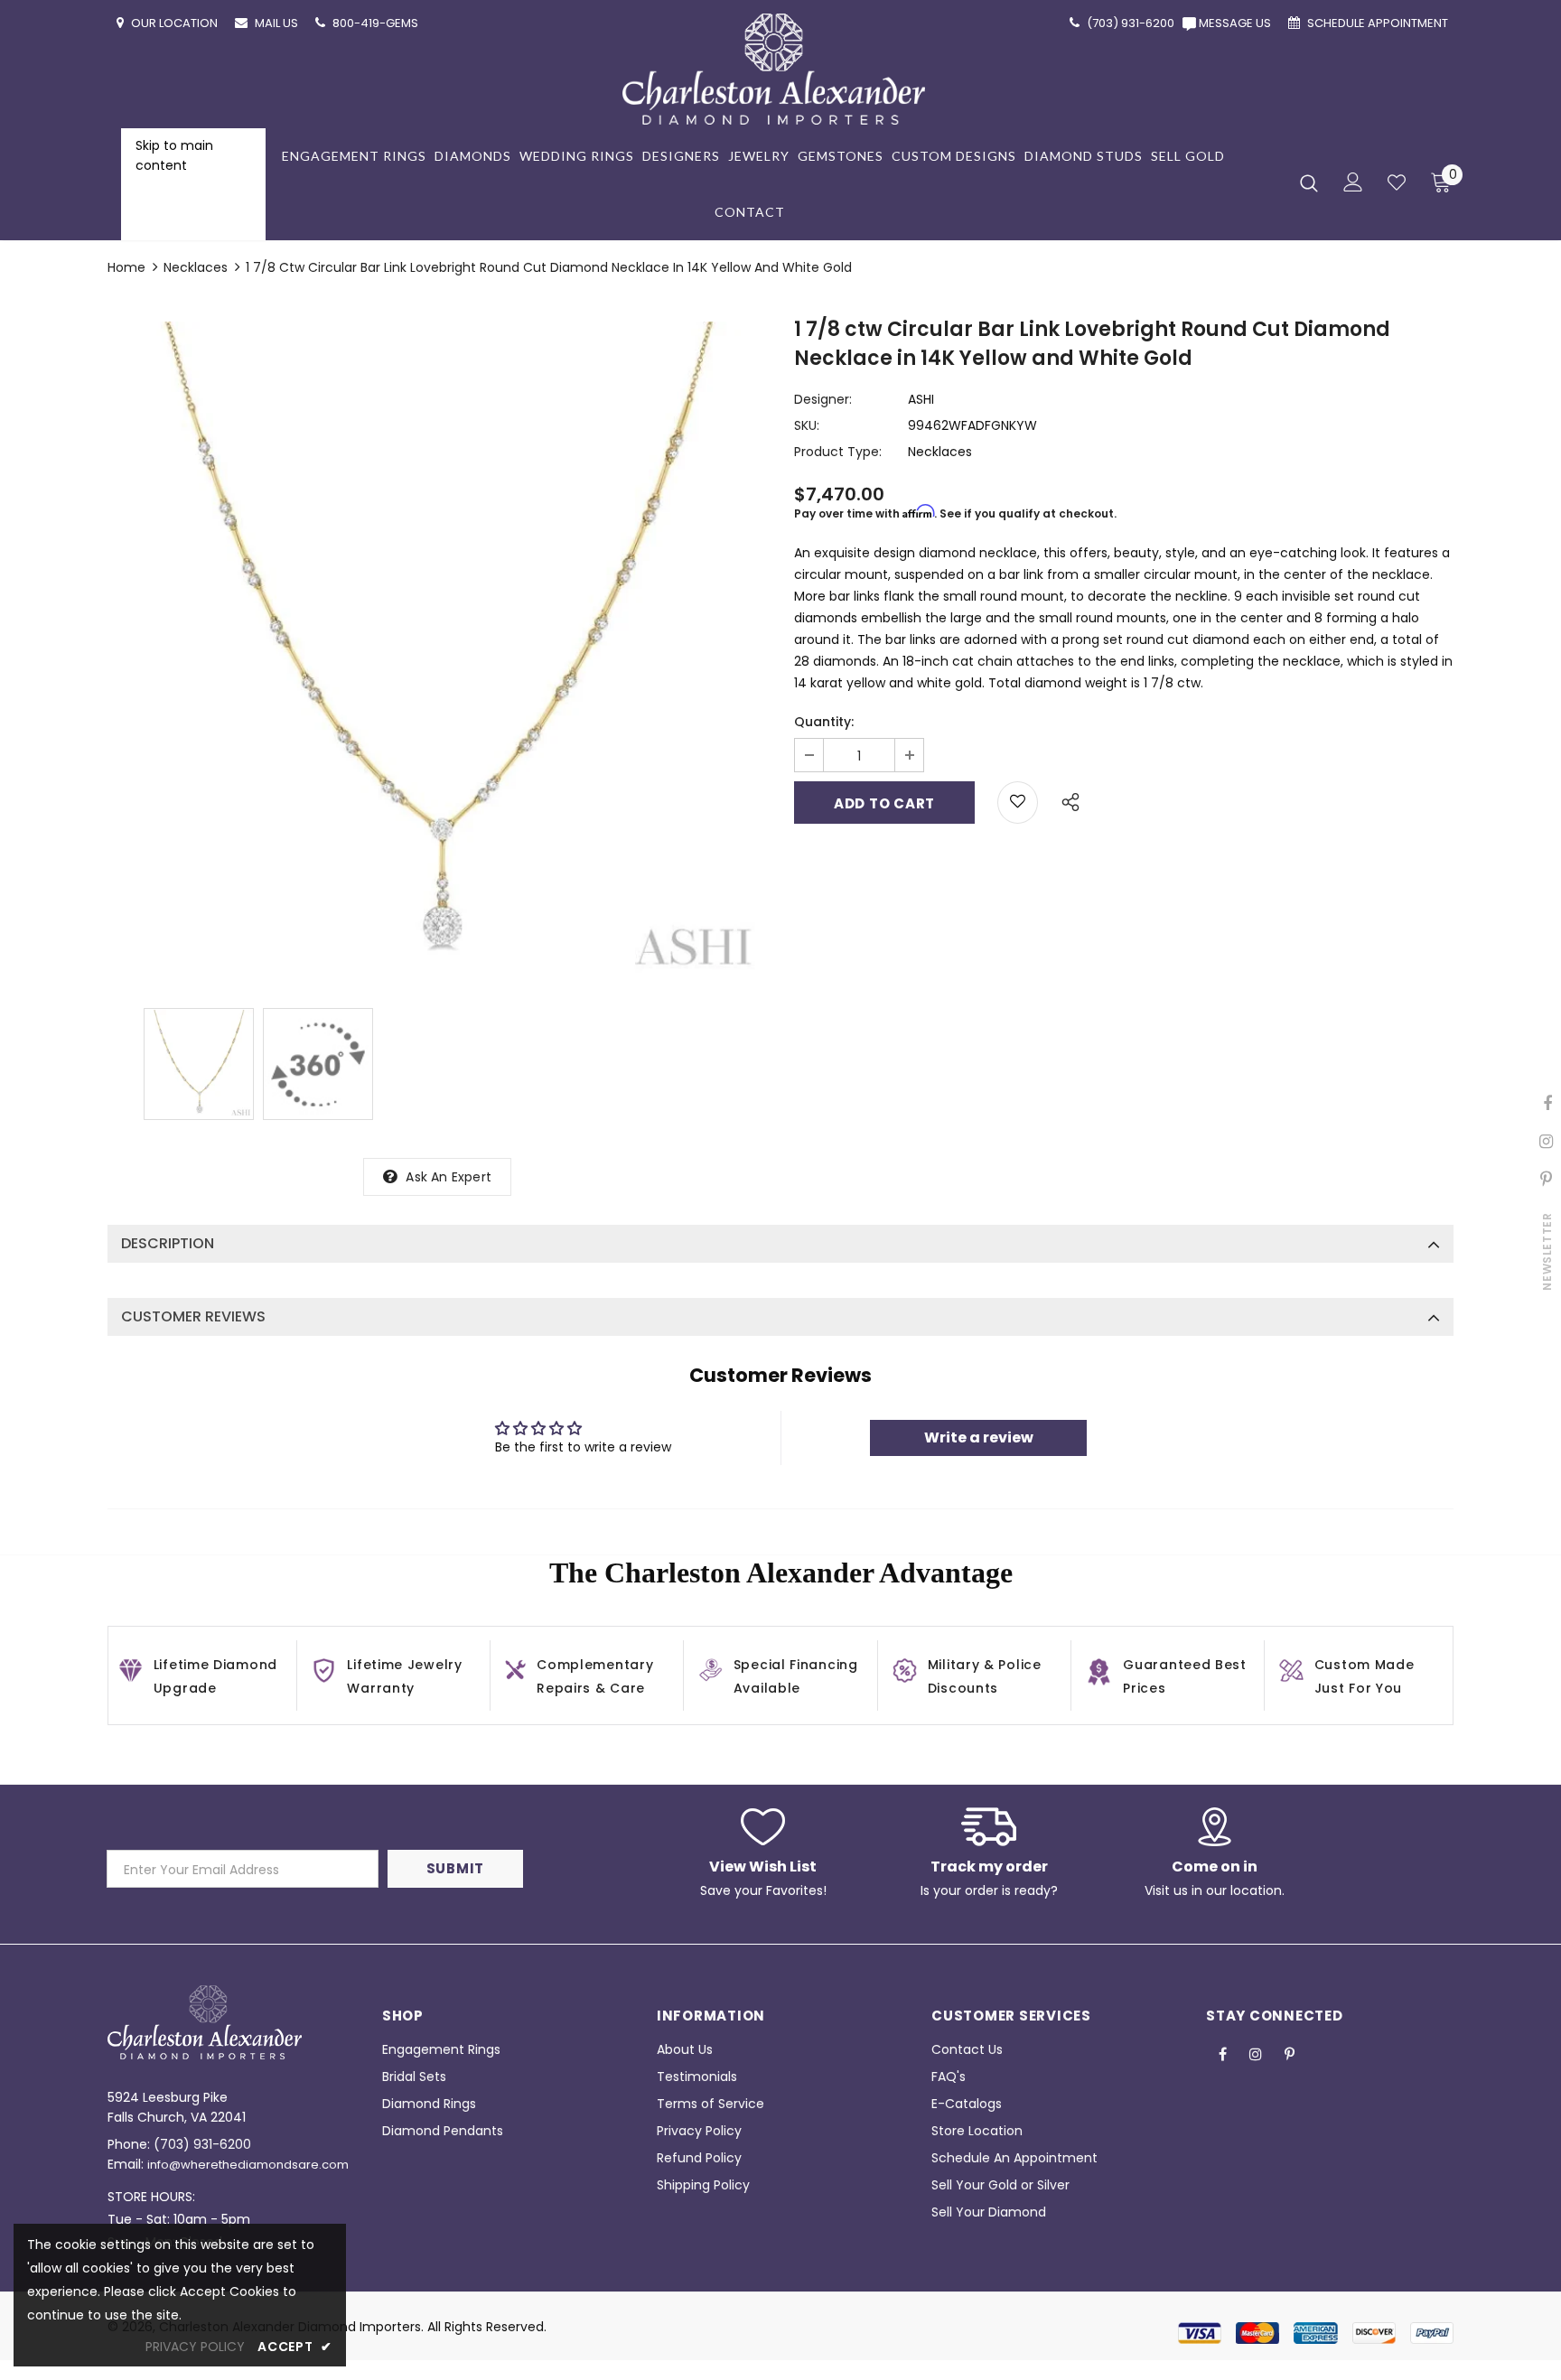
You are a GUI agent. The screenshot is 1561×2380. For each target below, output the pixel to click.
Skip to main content (174, 155)
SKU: (807, 425)
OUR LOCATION (176, 23)
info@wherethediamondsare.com (248, 2165)
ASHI (921, 399)
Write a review (979, 1437)
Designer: (823, 399)
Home (126, 267)
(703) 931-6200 (202, 2144)
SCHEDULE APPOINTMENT (1379, 23)
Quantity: (824, 722)
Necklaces (196, 267)
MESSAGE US (1238, 23)
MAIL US (278, 23)
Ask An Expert (449, 1177)
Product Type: (838, 452)
